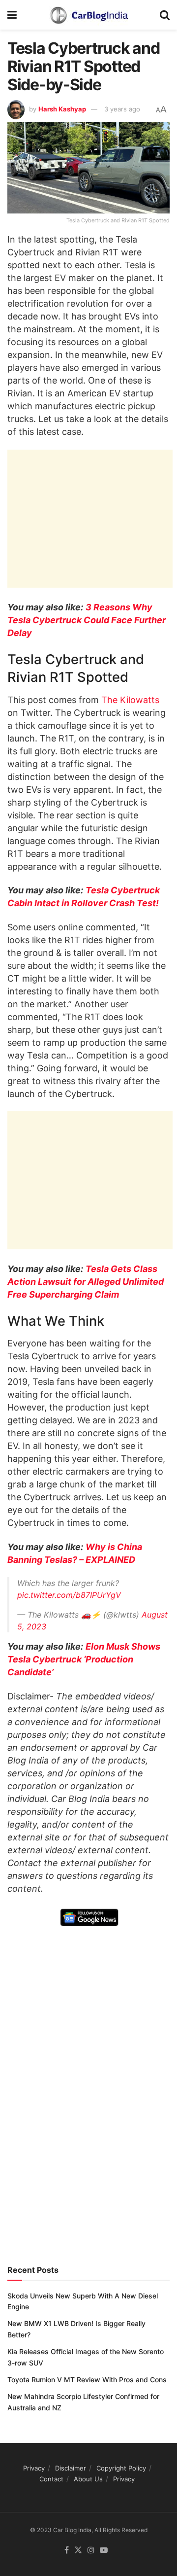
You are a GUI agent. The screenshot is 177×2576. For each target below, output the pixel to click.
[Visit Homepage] (88, 15)
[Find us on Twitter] (78, 2550)
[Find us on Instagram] (91, 2550)
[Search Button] (165, 15)
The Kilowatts (130, 700)
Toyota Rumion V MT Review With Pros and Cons (87, 2380)
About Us (88, 2479)
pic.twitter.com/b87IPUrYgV (69, 1595)
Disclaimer (71, 2468)
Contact (51, 2479)
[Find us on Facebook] (67, 2550)
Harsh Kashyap (62, 109)
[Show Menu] (12, 15)
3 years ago (122, 109)
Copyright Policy (121, 2468)
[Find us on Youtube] (104, 2550)
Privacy (34, 2468)
